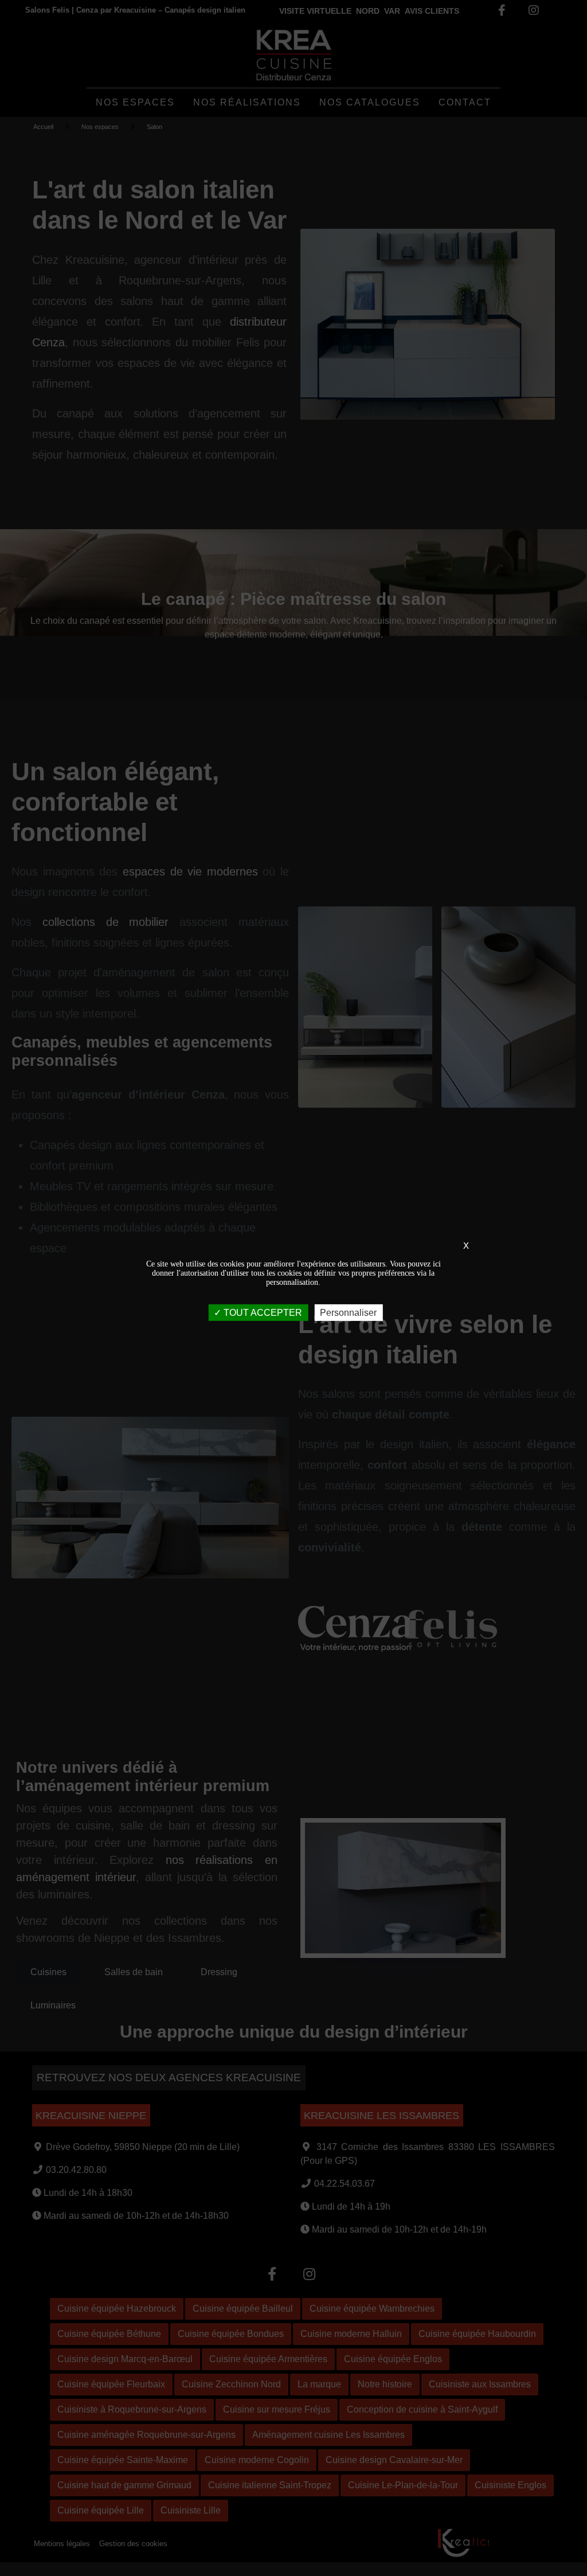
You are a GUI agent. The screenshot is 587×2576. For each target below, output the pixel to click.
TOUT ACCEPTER (262, 1312)
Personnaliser (348, 1312)
